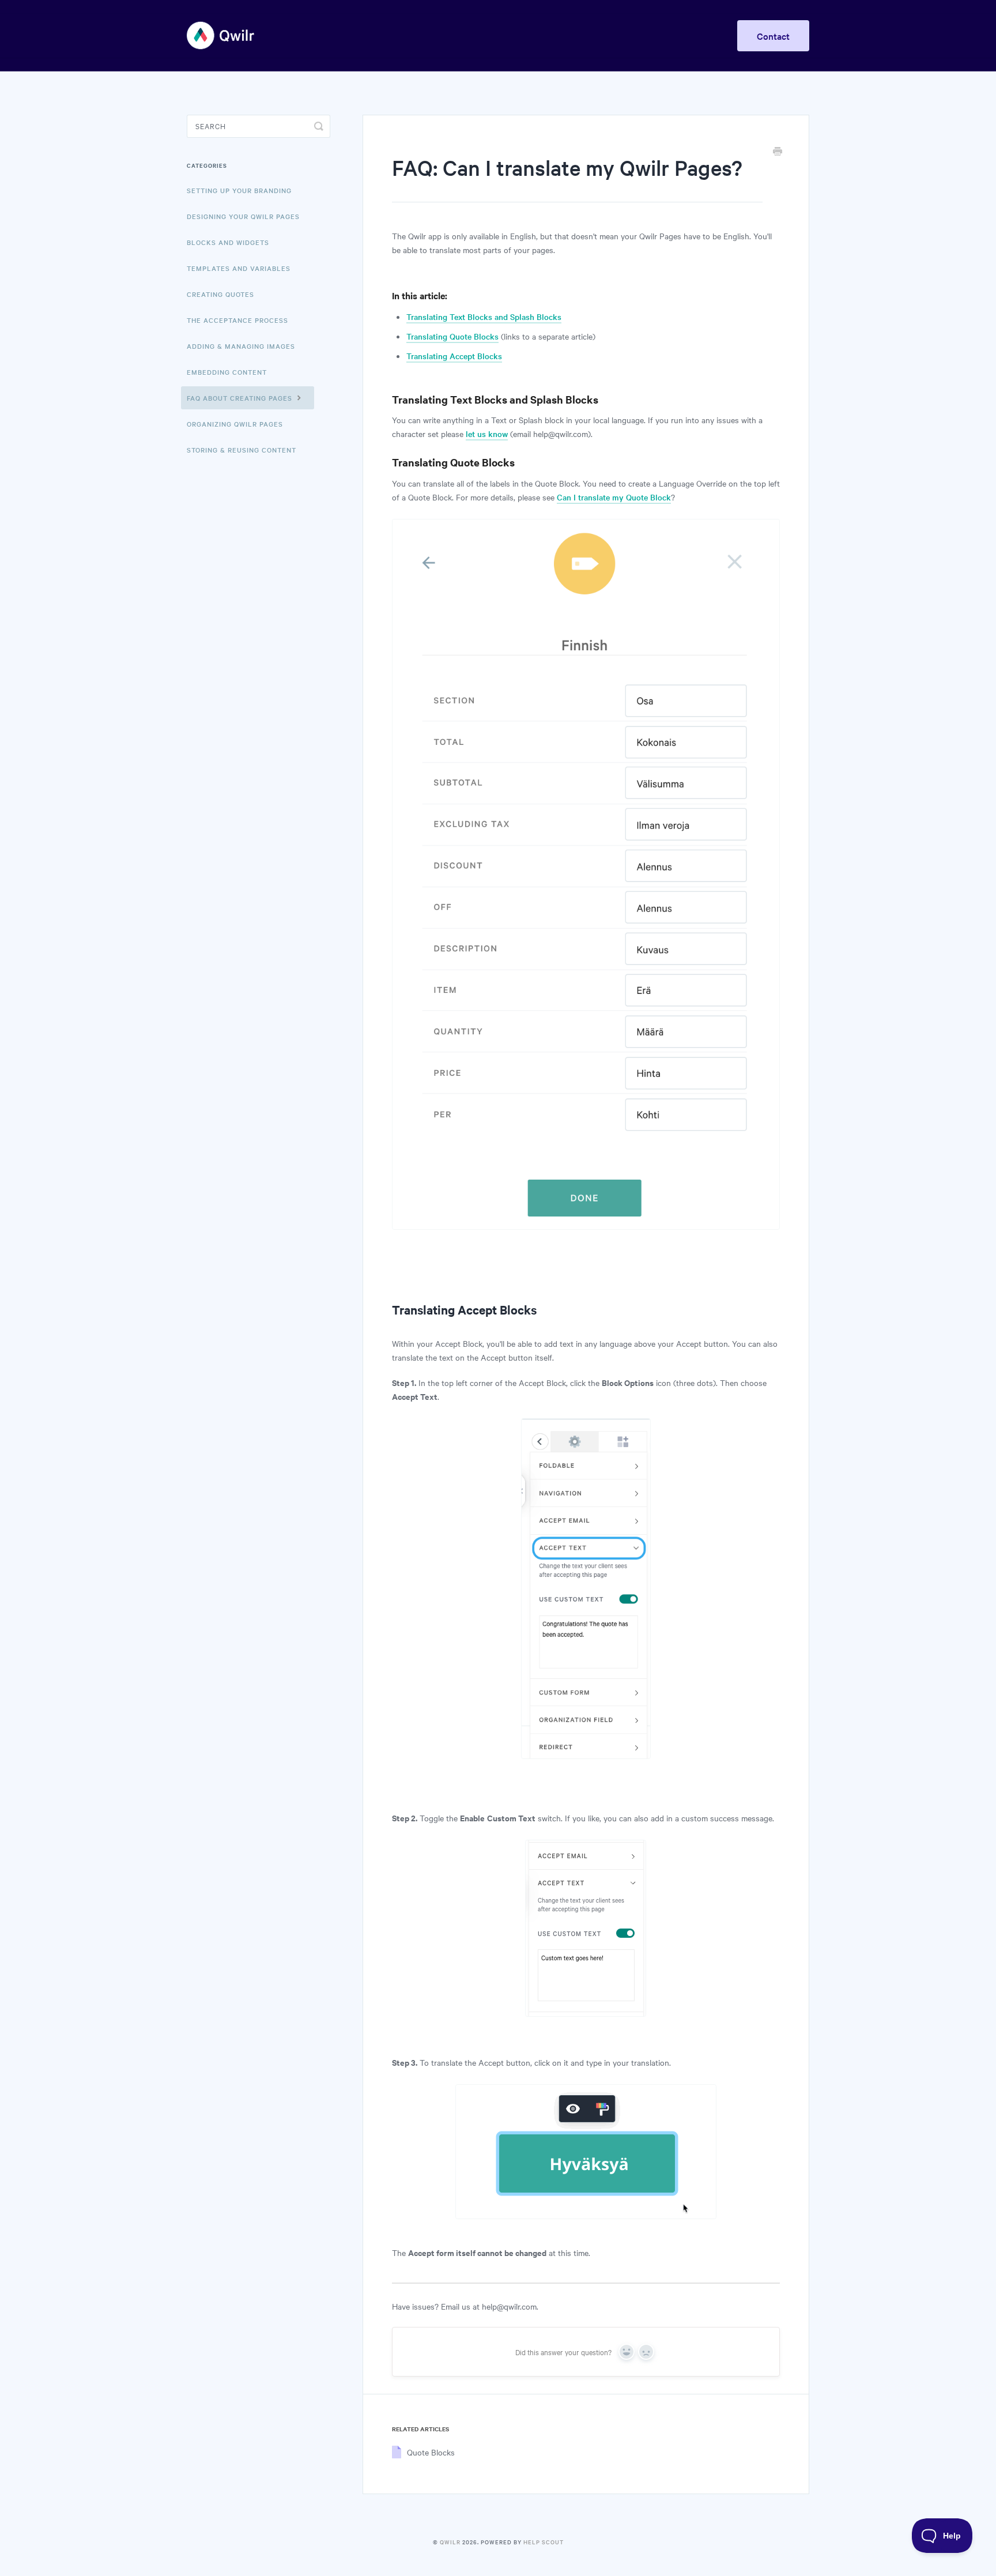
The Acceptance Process (237, 320)
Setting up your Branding (239, 190)
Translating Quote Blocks (452, 336)
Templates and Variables (239, 268)
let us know (487, 434)
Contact (773, 36)
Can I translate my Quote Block (614, 497)
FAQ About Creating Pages (241, 398)
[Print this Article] (778, 152)
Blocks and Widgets (228, 242)
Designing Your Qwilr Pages (243, 216)
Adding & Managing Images (241, 346)
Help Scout (544, 2542)
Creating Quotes (220, 294)
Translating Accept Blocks (454, 356)
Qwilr (450, 2542)
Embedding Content (227, 372)
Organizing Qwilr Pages (235, 424)
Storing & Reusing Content (242, 450)
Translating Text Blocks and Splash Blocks (484, 317)
